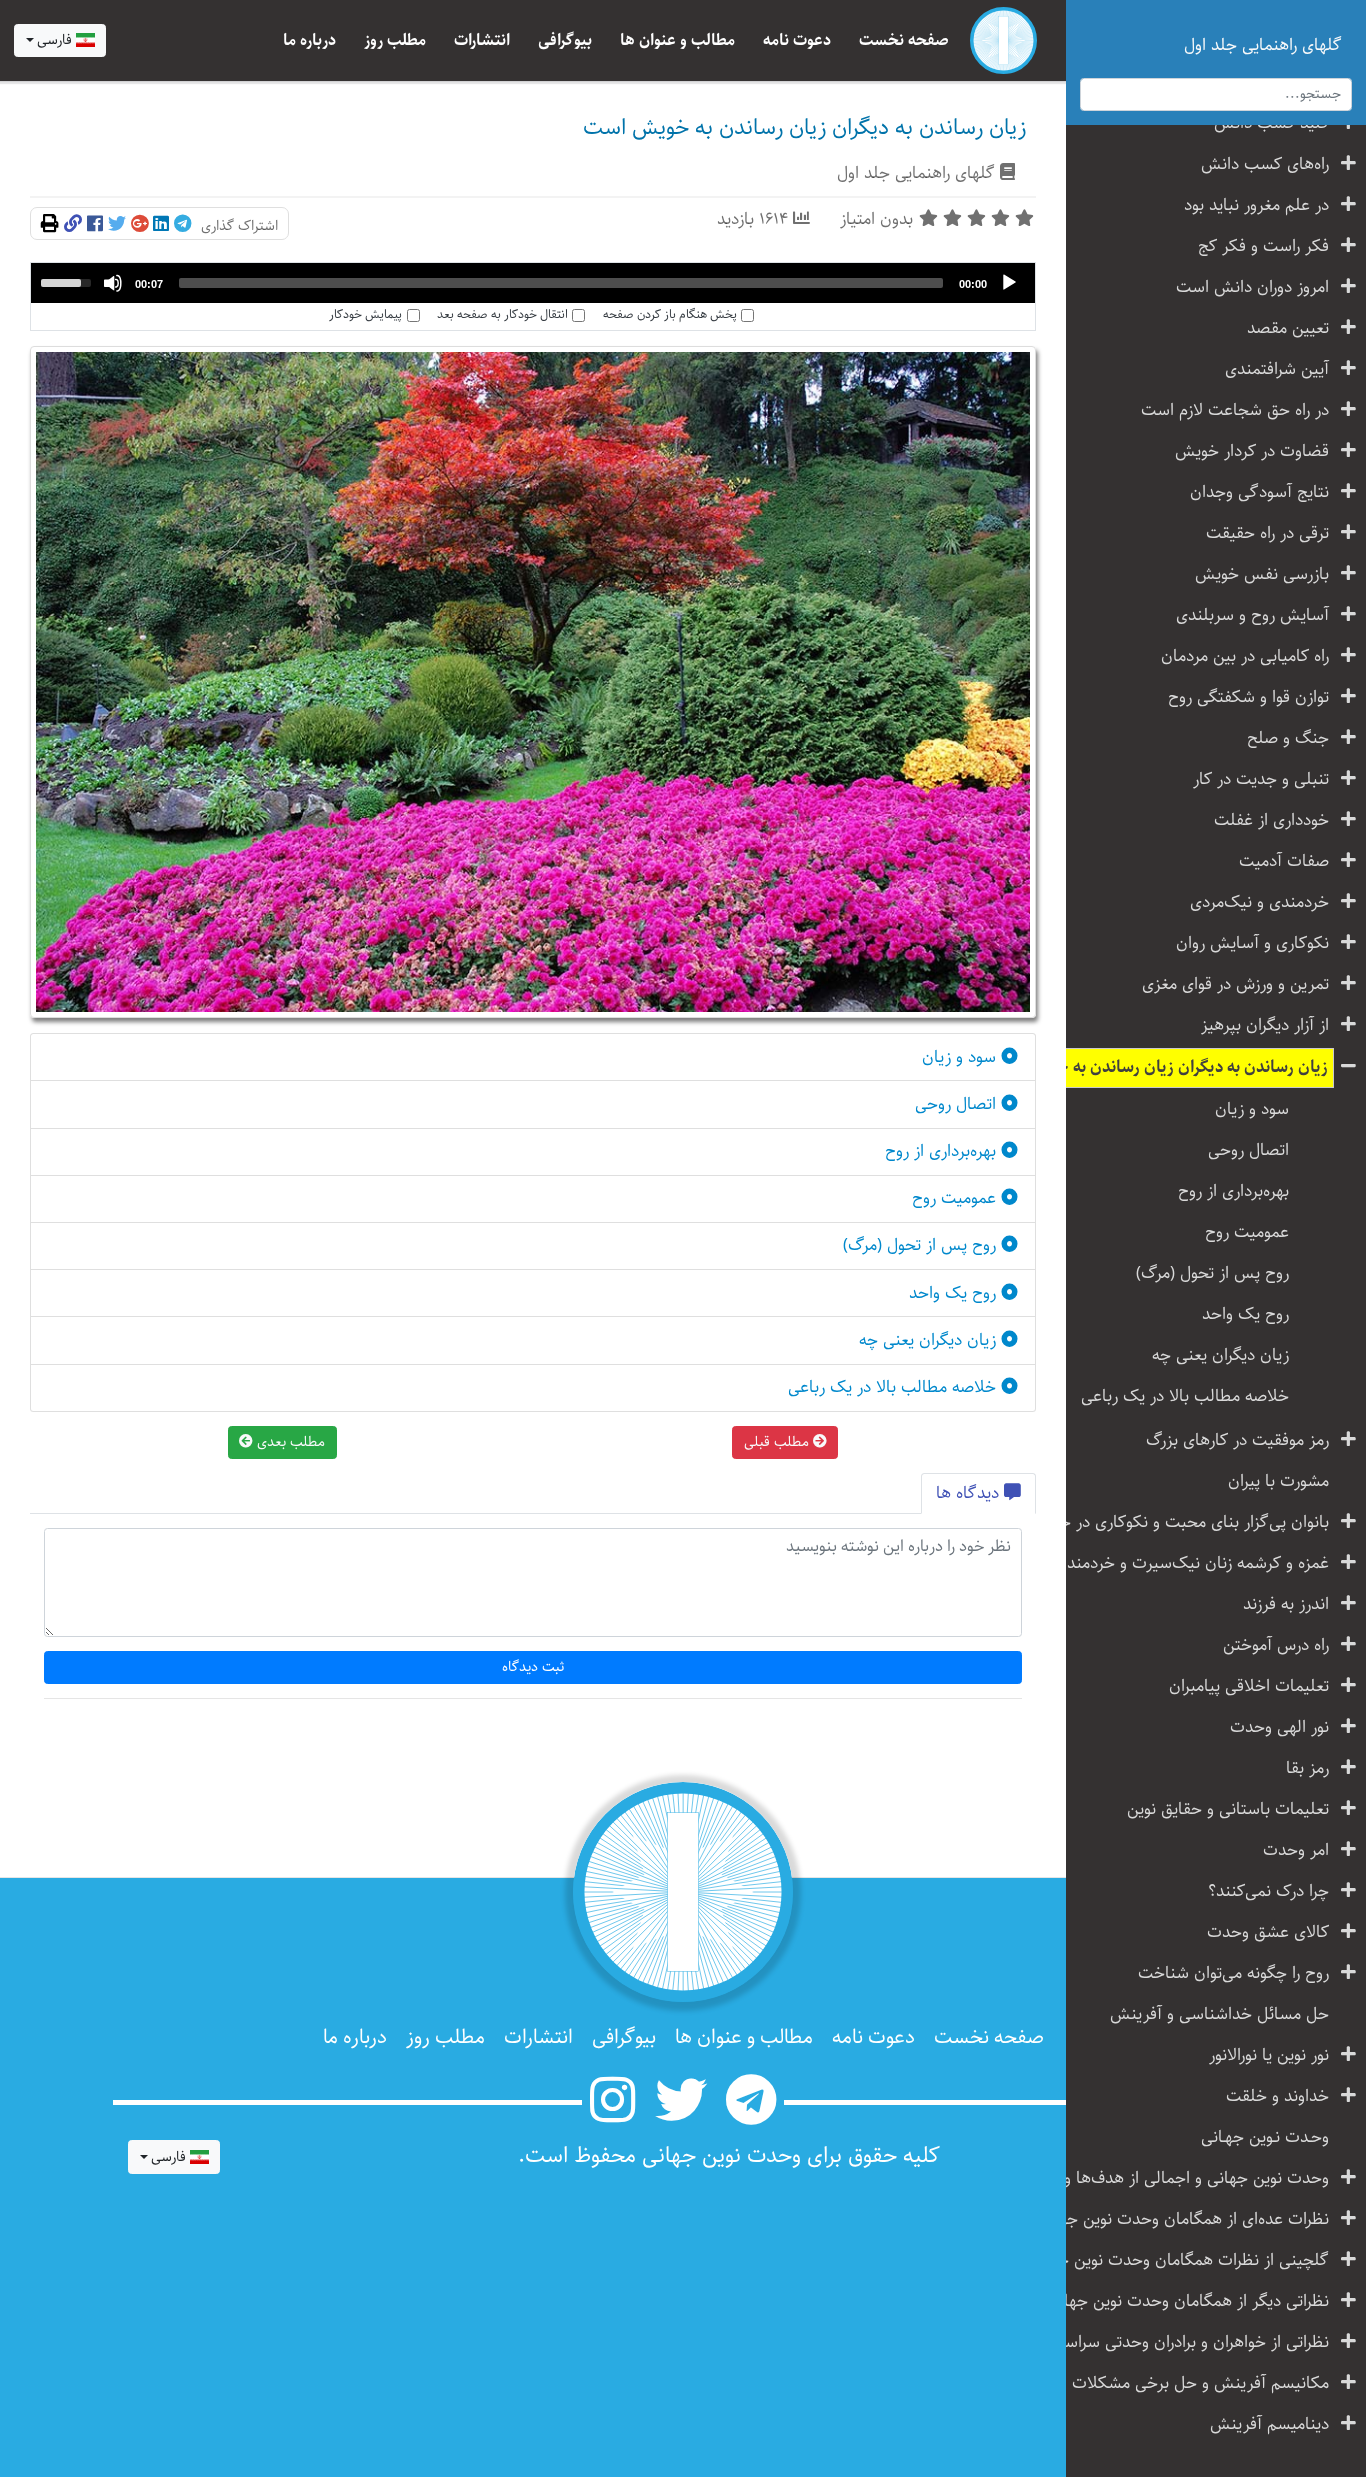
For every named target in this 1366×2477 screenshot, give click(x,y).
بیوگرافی (565, 40)
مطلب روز (395, 40)
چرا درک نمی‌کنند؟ (1268, 1891)
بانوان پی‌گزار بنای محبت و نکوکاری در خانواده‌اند (1190, 1522)
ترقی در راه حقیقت (1267, 533)
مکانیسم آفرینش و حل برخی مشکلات (1200, 2383)
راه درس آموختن (1276, 1645)
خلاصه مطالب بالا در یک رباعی (1185, 1396)
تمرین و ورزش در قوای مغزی (1235, 984)
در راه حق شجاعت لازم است (1235, 410)
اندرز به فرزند (1286, 1604)
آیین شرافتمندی (1277, 369)
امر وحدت (1296, 1850)
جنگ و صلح (1288, 738)
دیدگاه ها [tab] (970, 1493)
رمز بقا (1307, 1768)
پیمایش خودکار (365, 315)
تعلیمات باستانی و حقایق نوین (1228, 1809)
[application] (533, 283)
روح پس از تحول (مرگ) (1212, 1273)
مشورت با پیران (1278, 1481)
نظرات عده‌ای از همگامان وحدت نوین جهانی (1190, 2219)
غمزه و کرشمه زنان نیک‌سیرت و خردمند (1198, 1563)
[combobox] (60, 41)
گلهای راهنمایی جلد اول (916, 173)
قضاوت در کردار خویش (1252, 451)
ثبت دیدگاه (533, 1667)
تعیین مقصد (1288, 328)
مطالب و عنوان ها (677, 40)
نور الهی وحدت (1279, 1727)
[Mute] (113, 283)
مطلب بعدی (289, 1442)
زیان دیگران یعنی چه (1220, 1355)
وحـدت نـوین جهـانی (1265, 2137)
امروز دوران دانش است (1252, 287)
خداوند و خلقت (1277, 2096)
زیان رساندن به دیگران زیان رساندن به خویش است (1190, 1067)
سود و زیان (1252, 1109)
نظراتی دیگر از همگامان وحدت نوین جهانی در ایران (1190, 2301)
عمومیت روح (1247, 1232)
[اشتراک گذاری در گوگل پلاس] (139, 225)
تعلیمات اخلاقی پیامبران (1249, 1686)
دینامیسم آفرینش (1269, 2424)
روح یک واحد (1245, 1314)
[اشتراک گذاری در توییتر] (117, 225)
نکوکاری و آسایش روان (1252, 943)
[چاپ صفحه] (50, 225)
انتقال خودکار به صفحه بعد (502, 315)
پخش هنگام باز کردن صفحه (670, 315)
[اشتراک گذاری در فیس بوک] (95, 225)
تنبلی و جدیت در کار (1261, 779)
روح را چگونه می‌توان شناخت (1233, 1973)
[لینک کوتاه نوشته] (73, 225)
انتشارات (482, 40)
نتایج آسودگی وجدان (1259, 492)
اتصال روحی (1248, 1150)
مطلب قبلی (778, 1442)
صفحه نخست (904, 40)
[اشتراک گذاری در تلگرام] (182, 225)
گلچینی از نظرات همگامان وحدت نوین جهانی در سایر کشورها (1190, 2260)
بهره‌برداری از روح (1233, 1191)
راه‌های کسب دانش (1265, 164)
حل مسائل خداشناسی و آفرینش (1219, 2014)
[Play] (1009, 283)
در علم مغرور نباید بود (1256, 205)
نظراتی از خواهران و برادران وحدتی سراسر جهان (1190, 2342)
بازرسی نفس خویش (1262, 574)
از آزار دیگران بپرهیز (1265, 1025)
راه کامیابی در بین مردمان (1245, 656)
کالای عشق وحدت (1268, 1932)
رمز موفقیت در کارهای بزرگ (1237, 1440)
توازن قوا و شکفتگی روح (1248, 697)
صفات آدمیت (1284, 861)
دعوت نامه (797, 40)
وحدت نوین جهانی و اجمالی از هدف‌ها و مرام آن (1190, 2178)
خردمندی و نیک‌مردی (1259, 902)
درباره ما (309, 40)
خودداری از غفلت (1271, 820)
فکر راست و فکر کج (1263, 246)
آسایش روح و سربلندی (1252, 615)
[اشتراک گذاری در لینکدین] (161, 225)
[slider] (561, 283)
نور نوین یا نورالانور (1269, 2055)
